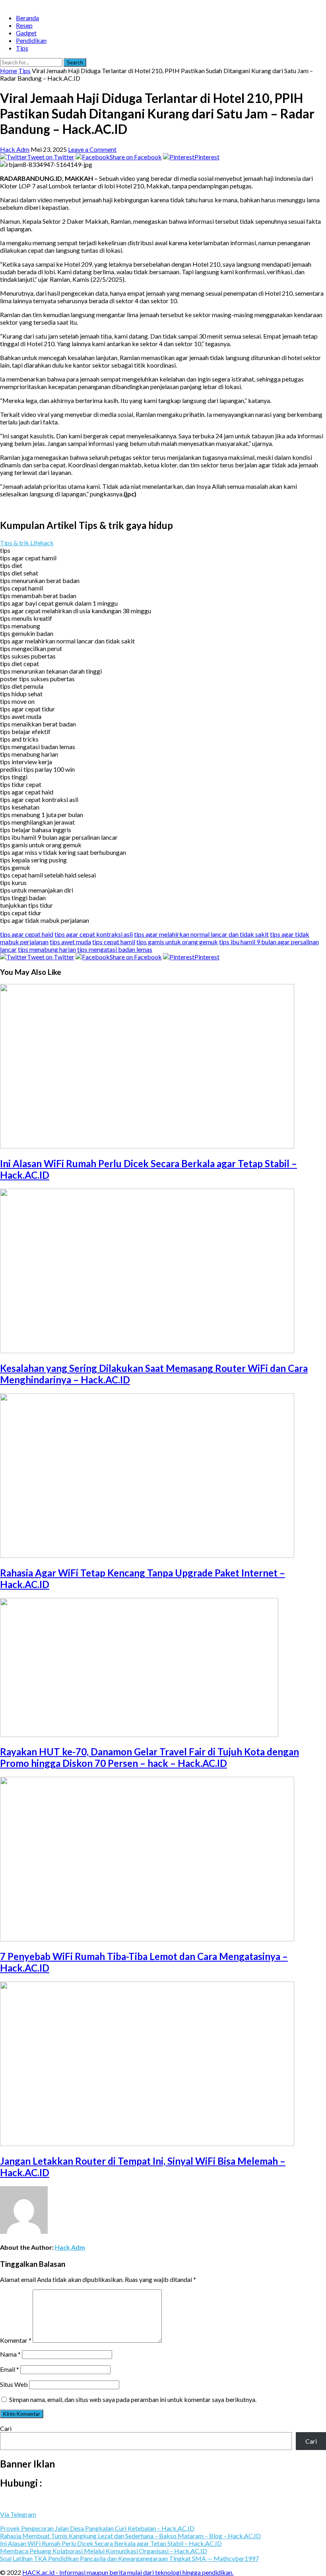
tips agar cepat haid (27, 934)
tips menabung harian (47, 949)
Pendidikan (31, 40)
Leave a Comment (92, 149)
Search (75, 62)
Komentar (16, 2340)
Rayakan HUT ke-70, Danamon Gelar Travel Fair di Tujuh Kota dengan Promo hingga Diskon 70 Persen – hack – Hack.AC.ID (149, 1757)
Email (10, 2369)
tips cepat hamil (114, 942)
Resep (24, 25)
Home (9, 71)
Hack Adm (15, 149)
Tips (22, 48)
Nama (10, 2354)
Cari (6, 2428)
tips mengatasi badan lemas (115, 949)
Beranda (27, 18)
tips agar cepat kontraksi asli (94, 934)
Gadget (26, 33)
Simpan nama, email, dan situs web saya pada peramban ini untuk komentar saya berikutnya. (133, 2399)
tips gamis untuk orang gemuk (177, 942)
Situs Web (14, 2384)
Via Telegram (18, 2514)
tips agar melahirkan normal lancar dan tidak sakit (201, 934)
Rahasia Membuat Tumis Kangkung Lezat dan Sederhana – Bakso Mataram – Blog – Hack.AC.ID (130, 2536)
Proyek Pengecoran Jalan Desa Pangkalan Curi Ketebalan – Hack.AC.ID (97, 2528)
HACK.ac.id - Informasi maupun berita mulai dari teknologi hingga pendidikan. (128, 2572)
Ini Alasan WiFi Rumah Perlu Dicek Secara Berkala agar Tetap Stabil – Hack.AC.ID (111, 2543)
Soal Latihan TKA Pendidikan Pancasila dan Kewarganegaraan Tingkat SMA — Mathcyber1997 (129, 2558)
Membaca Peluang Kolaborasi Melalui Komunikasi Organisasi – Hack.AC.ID (104, 2551)
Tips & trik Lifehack (27, 543)
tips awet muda (70, 942)
